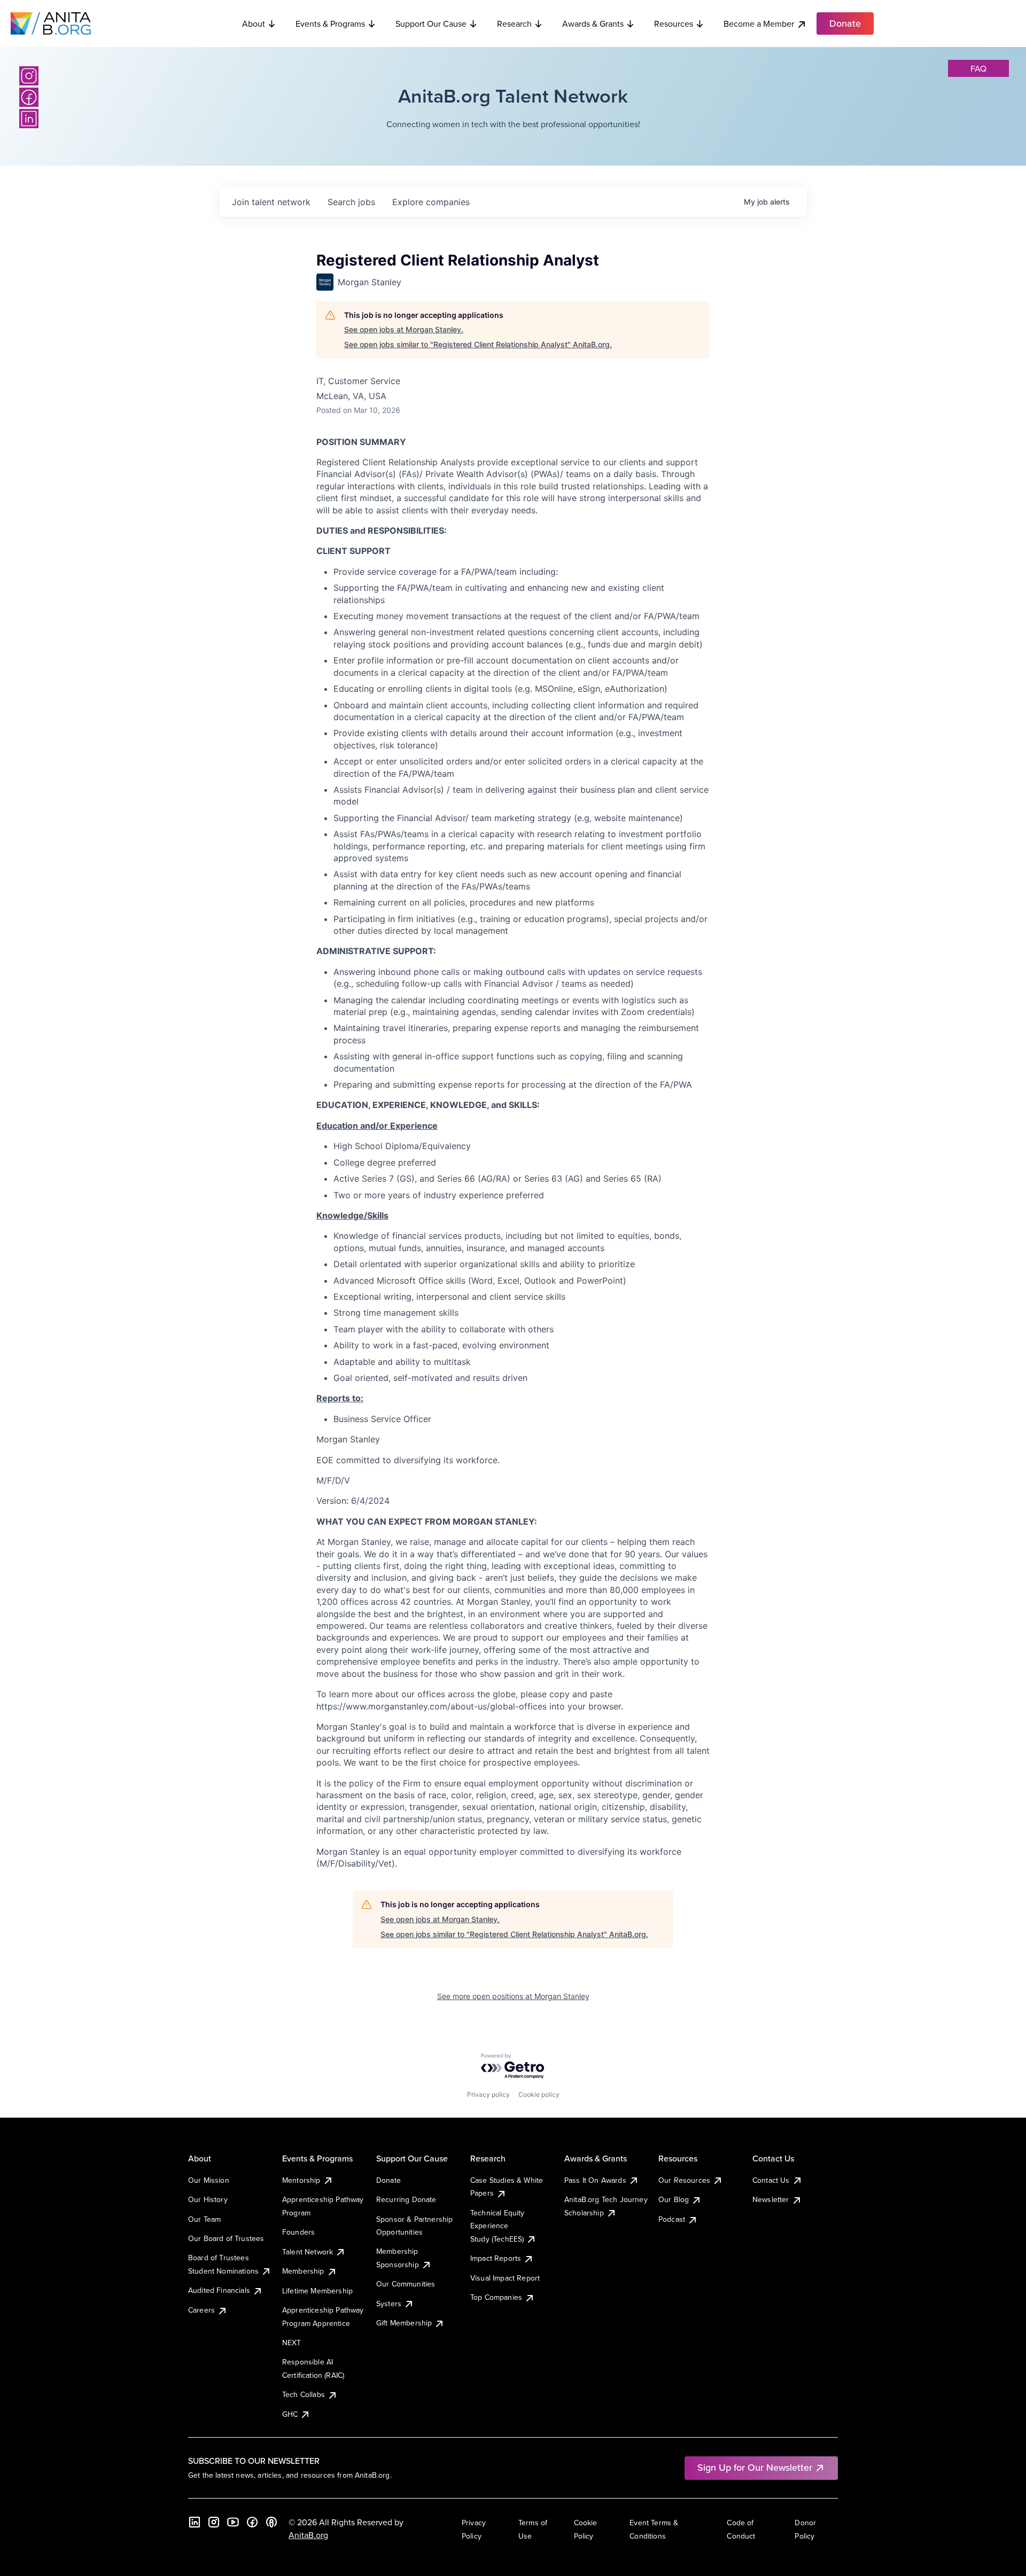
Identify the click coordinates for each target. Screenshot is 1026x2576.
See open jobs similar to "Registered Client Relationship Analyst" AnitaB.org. (478, 344)
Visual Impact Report (505, 2278)
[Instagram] (29, 76)
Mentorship (301, 2180)
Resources (674, 24)
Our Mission (209, 2180)
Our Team (204, 2219)
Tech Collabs (304, 2394)
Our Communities (406, 2284)
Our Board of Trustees (226, 2238)
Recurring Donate (406, 2199)
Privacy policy (488, 2094)
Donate (388, 2180)
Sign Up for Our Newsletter (755, 2467)
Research (514, 24)
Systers (389, 2304)
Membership (303, 2271)
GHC (290, 2414)
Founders (298, 2232)
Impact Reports (496, 2258)
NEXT (292, 2343)
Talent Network (308, 2252)
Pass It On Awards (595, 2180)
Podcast (672, 2219)
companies (431, 202)
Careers (201, 2310)
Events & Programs (330, 24)
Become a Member (759, 24)
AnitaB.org (308, 2535)
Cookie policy (539, 2094)
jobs (351, 202)
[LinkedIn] (29, 119)
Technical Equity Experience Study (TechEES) (498, 2226)
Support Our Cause (431, 24)
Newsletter (771, 2199)
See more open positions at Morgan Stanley (513, 1996)
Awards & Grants (593, 24)
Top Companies (496, 2297)
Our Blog (674, 2199)
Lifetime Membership (317, 2291)
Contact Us (771, 2180)
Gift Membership (404, 2323)
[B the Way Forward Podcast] (271, 2522)
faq (978, 68)
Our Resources (684, 2180)
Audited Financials (219, 2290)
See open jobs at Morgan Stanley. (404, 329)
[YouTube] (233, 2522)
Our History (208, 2199)
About (254, 24)
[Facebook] (29, 97)
